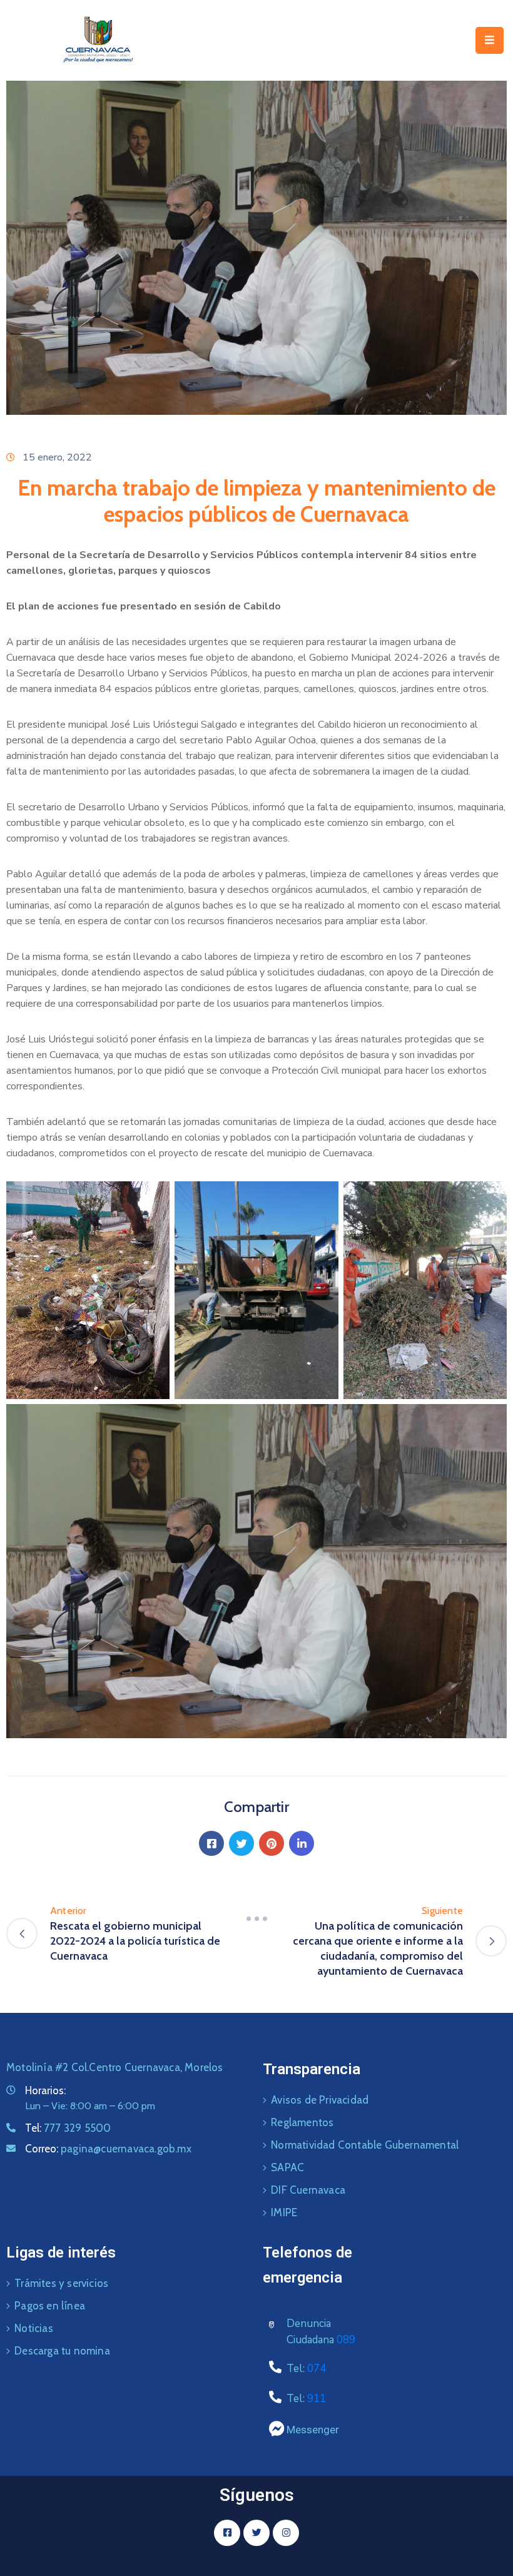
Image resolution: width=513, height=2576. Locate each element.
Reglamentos (302, 2122)
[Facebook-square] (227, 2533)
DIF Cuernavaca (308, 2190)
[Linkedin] (302, 1843)
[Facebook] (211, 1843)
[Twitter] (241, 1843)
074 (317, 2369)
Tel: (68, 2128)
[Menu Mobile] (490, 40)
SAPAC (287, 2167)
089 (346, 2340)
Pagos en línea (50, 2306)
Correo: (108, 2149)
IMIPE (284, 2212)
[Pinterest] (272, 1843)
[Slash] (256, 1918)
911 (317, 2399)
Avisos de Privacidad (320, 2100)
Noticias (34, 2328)
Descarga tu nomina (62, 2351)
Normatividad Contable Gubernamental (365, 2145)
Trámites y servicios (61, 2283)
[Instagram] (286, 2533)
